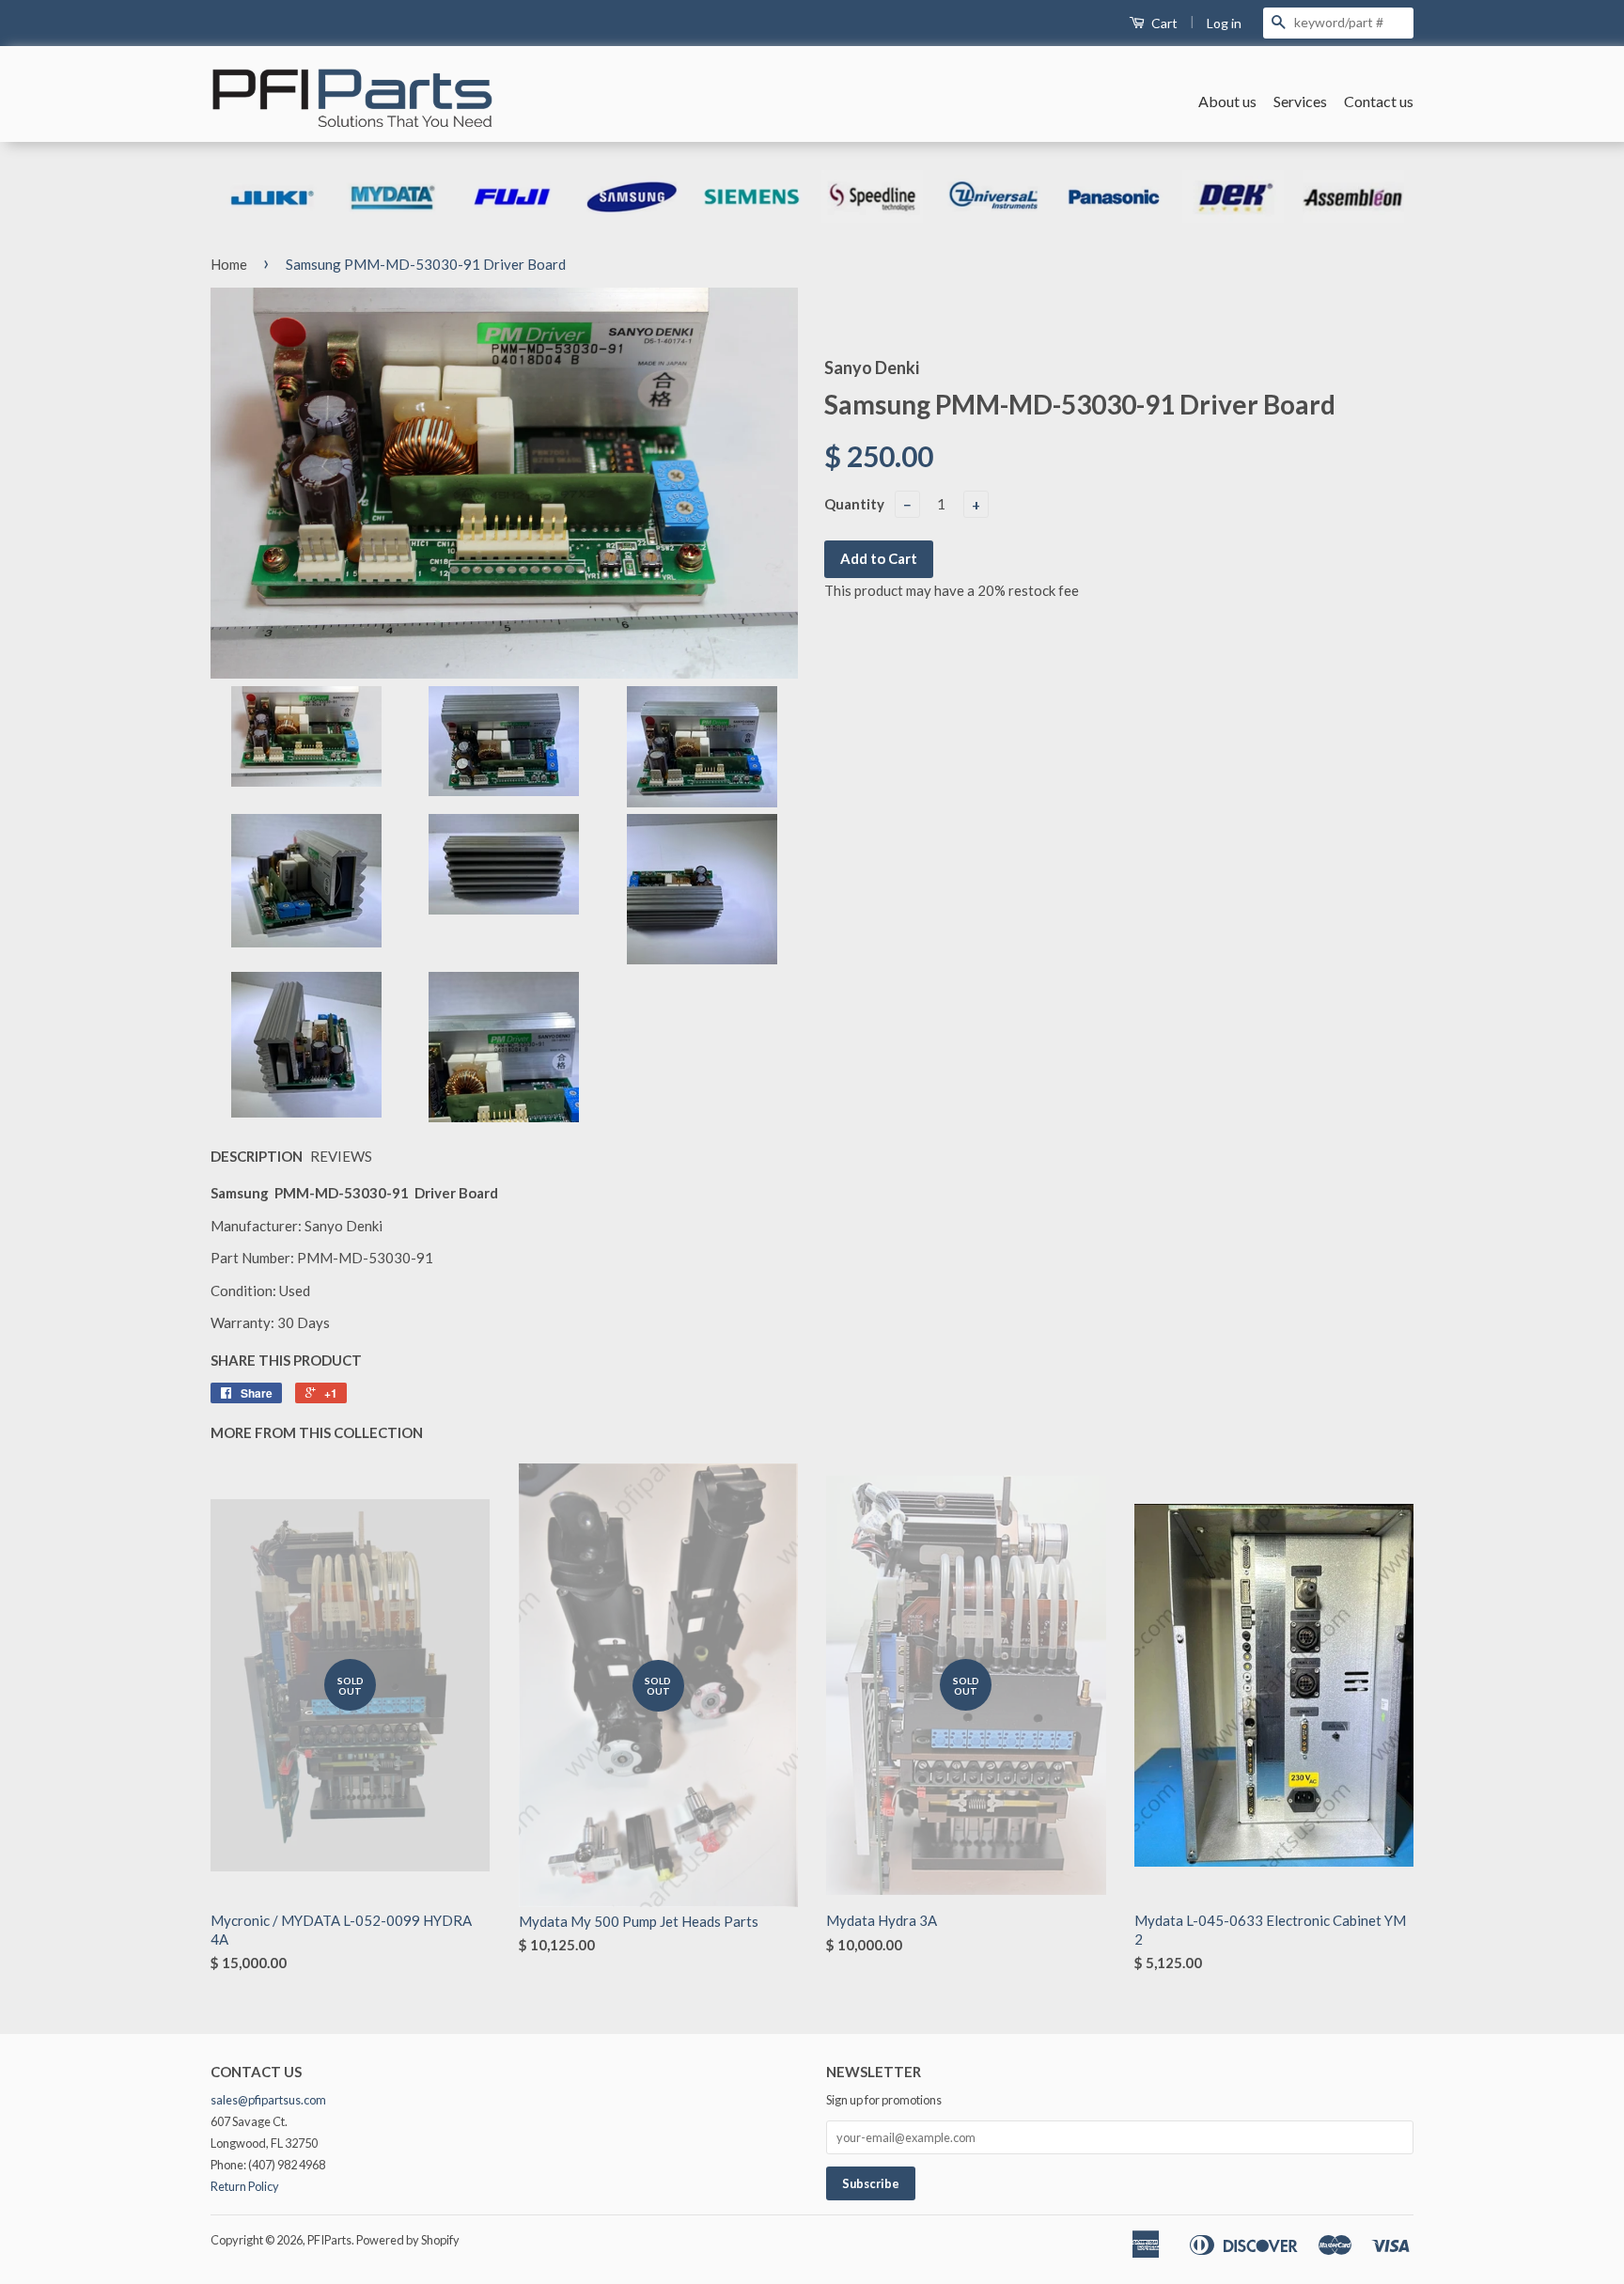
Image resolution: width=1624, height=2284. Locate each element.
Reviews (341, 1156)
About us (1227, 101)
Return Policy (245, 2186)
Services (1300, 101)
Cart (1163, 23)
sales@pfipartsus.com (268, 2100)
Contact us (1379, 101)
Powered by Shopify (408, 2240)
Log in (1224, 23)
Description (257, 1156)
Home (229, 264)
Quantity (854, 504)
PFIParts (329, 2240)
